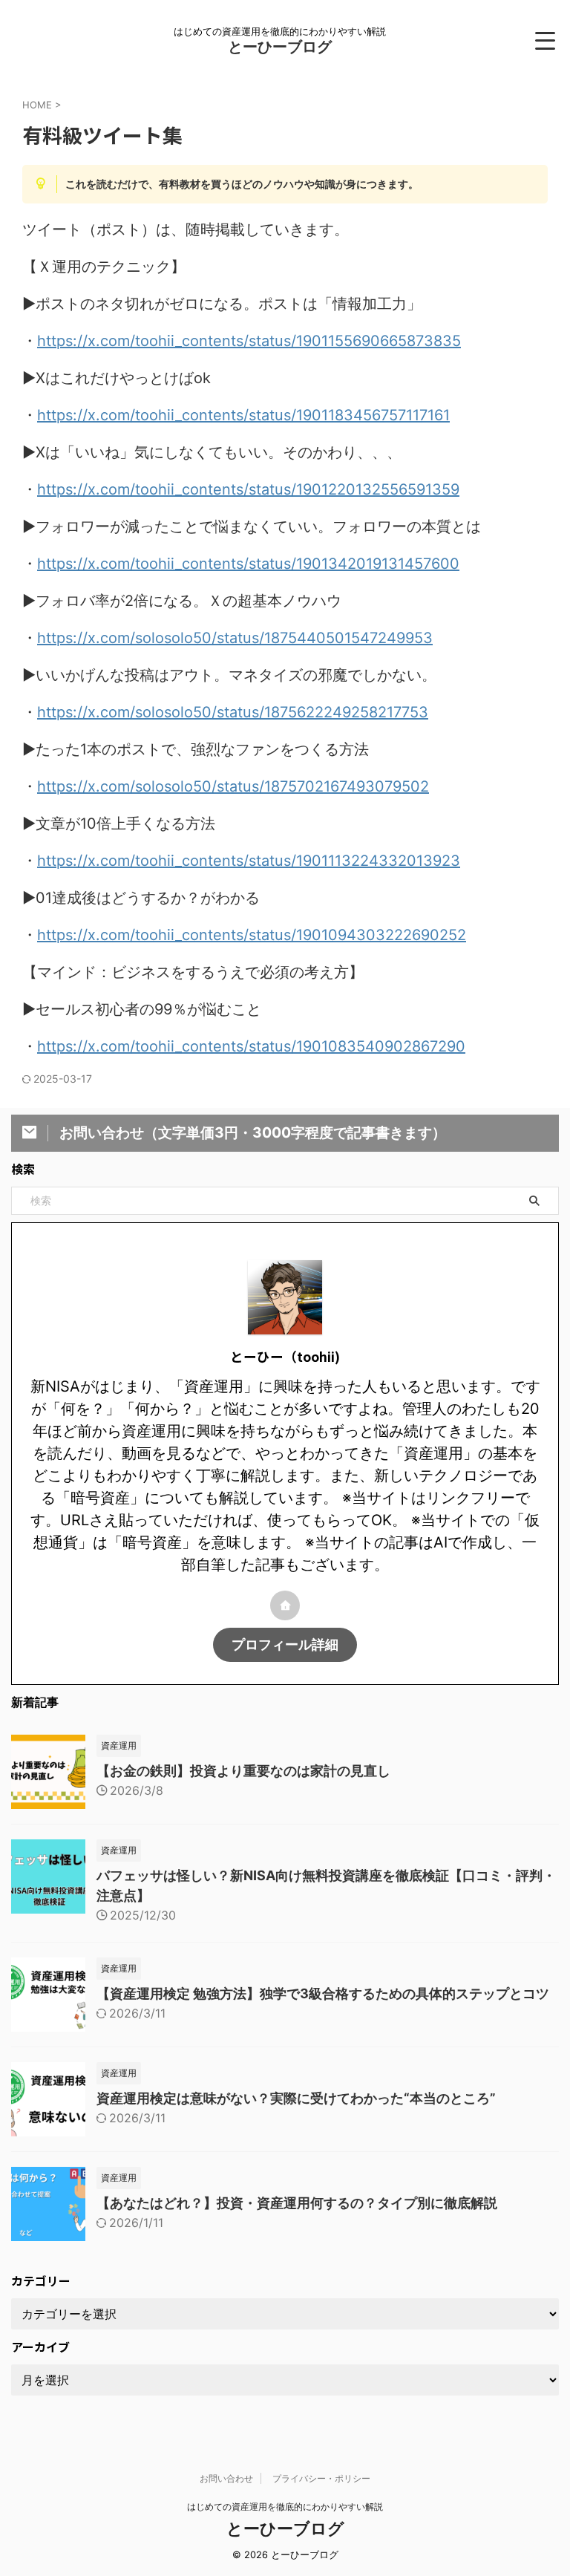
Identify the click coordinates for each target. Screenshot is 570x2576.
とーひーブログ (280, 47)
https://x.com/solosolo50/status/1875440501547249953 (235, 638)
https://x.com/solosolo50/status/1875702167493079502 (233, 786)
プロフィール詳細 (285, 1644)
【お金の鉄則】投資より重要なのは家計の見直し (243, 1771)
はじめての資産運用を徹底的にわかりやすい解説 (285, 2507)
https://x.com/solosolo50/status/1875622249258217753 (233, 712)
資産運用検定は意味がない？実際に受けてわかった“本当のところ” (296, 2098)
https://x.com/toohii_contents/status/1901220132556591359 (248, 489)
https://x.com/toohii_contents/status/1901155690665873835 (249, 341)
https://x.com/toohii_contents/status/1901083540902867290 (251, 1046)
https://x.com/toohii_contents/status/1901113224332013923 (249, 861)
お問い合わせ (226, 2478)
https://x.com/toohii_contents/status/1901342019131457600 (248, 564)
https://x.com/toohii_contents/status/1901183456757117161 (243, 415)
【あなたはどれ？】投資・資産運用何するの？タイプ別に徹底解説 (297, 2203)
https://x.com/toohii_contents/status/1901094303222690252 (252, 935)
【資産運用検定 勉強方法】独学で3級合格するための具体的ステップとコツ (323, 1993)
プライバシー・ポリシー (321, 2478)
